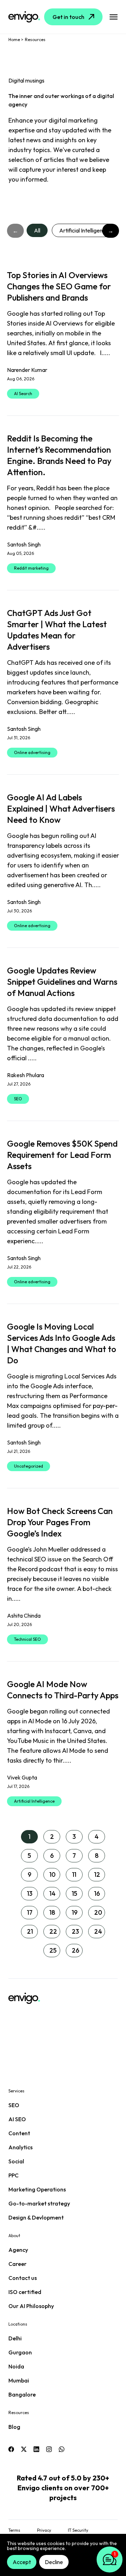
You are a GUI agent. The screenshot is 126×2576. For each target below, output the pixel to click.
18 (52, 1912)
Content (19, 2133)
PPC (13, 2175)
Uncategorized (29, 1466)
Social (16, 2161)
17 (30, 1912)
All (37, 230)
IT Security (78, 2530)
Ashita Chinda (24, 1615)
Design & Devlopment (36, 2217)
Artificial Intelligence (84, 230)
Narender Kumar (27, 370)
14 (52, 1893)
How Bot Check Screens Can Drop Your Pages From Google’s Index (60, 1522)
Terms (14, 2530)
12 (97, 1874)
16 (97, 1893)
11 (74, 1874)
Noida (16, 2366)
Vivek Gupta (22, 1777)
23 (75, 1931)
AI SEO (17, 2119)
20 (98, 1912)
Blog (14, 2427)
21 (30, 1931)
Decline (54, 2562)
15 (75, 1893)
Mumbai (19, 2380)
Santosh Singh (24, 544)
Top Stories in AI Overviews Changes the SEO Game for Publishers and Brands (59, 286)
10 (52, 1874)
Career (17, 2264)
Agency (18, 2250)
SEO (18, 1099)
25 (53, 1950)
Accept (22, 2562)
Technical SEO (27, 1639)
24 (98, 1931)
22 (53, 1931)
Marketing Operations (37, 2189)
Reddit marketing (31, 568)
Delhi (15, 2338)
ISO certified (25, 2292)
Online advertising (32, 752)
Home (14, 40)
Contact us (23, 2278)
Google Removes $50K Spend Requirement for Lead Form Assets (62, 1155)
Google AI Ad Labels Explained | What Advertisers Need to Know (61, 808)
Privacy (44, 2530)
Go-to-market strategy (39, 2203)
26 (76, 1950)
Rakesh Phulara (26, 1075)
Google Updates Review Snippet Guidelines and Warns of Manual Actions (62, 982)
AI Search (23, 394)
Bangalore (22, 2394)
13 (30, 1893)
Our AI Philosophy (31, 2306)
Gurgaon (20, 2352)
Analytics (20, 2147)
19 (75, 1912)
